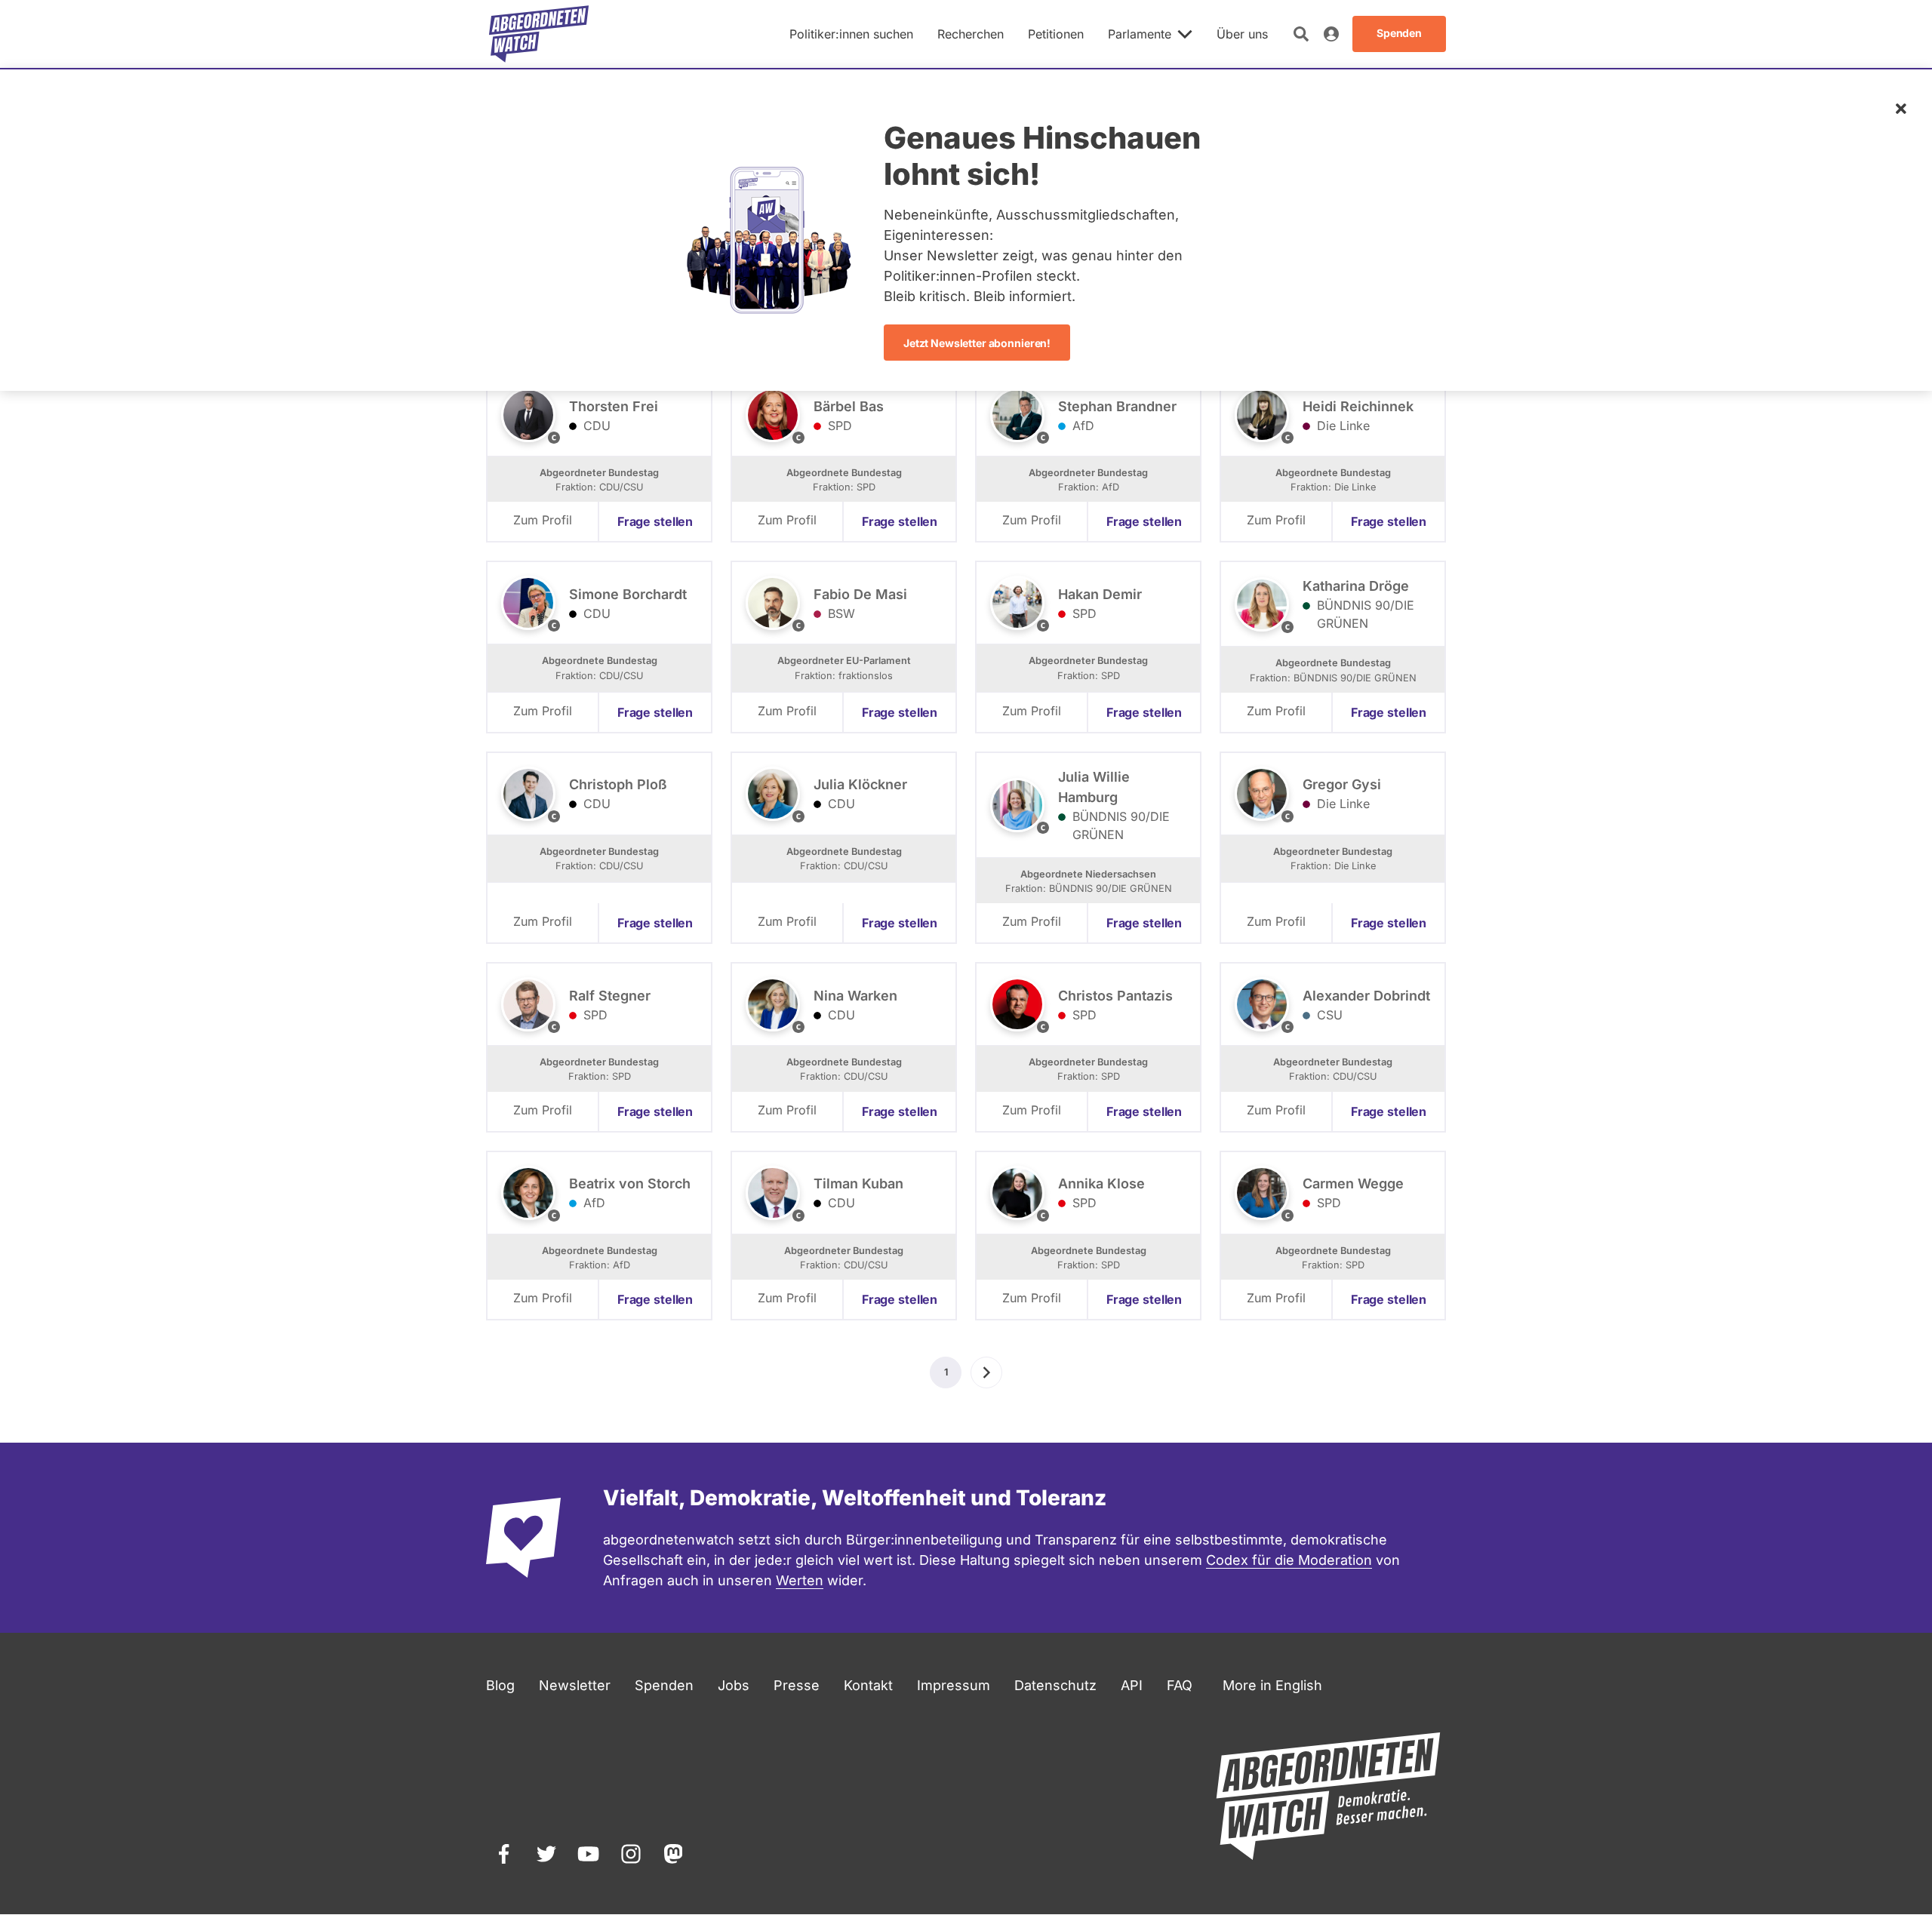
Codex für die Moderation (1289, 1560)
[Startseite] (539, 34)
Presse (797, 1685)
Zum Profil (543, 520)
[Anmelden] (1331, 34)
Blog (500, 1685)
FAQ (1180, 1685)
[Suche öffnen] (1301, 34)
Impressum (954, 1685)
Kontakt (868, 1685)
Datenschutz (1055, 1685)
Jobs (734, 1685)
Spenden (664, 1685)
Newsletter (575, 1685)
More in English (1272, 1685)
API (1132, 1685)
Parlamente (1140, 34)
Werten (800, 1580)
